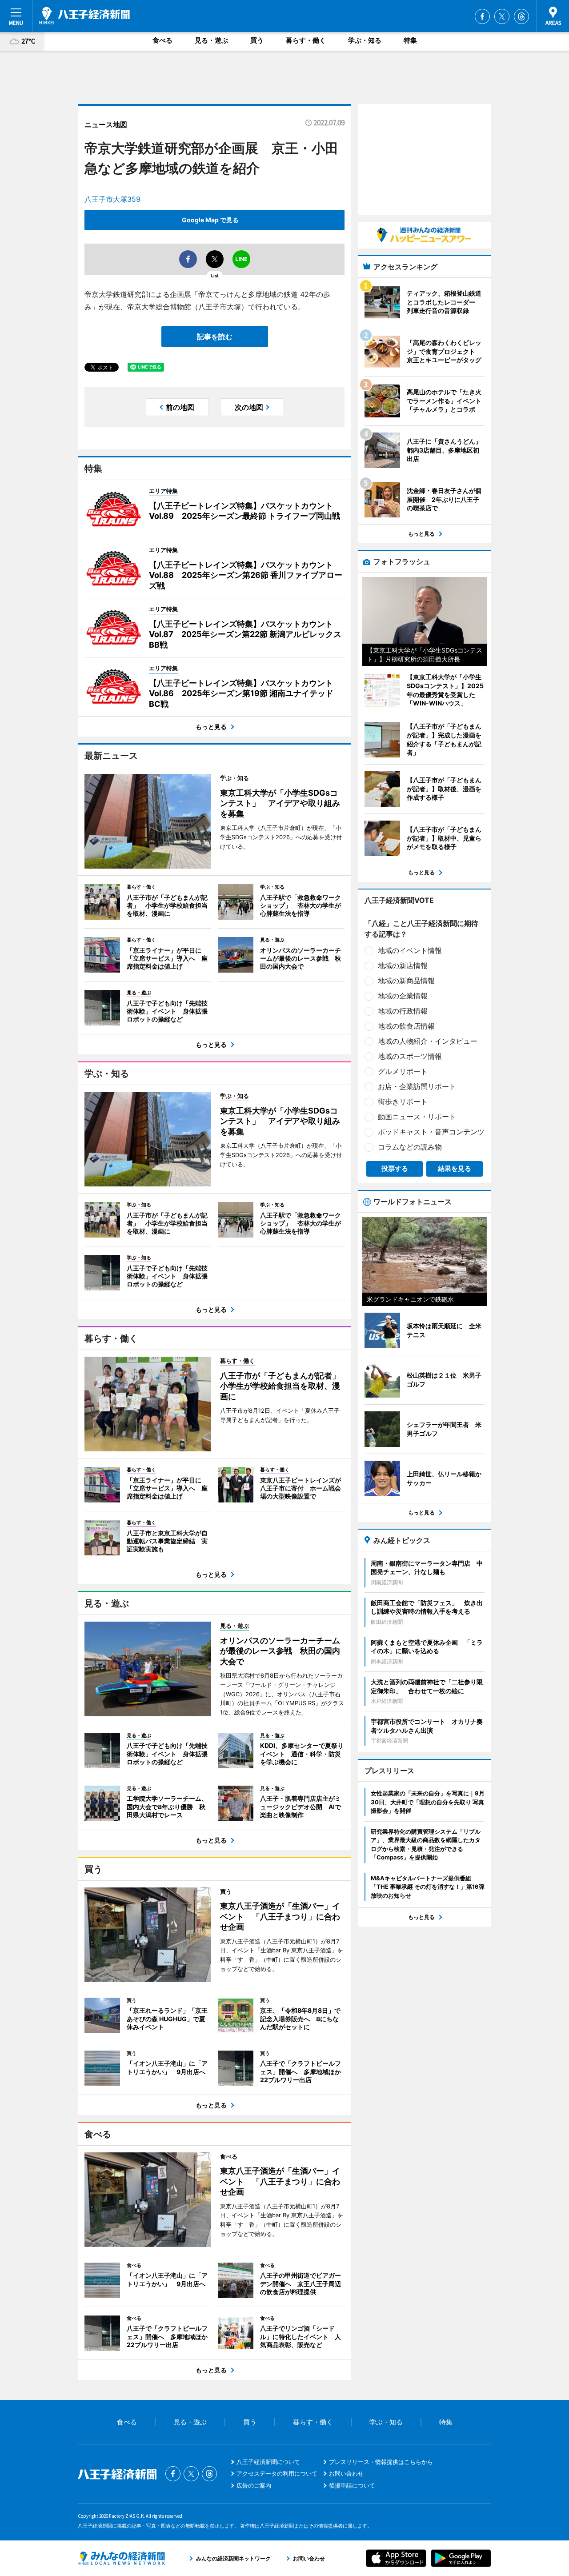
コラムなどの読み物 (410, 1147)
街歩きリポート (403, 1102)
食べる (162, 40)
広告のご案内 (254, 2485)
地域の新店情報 (403, 965)
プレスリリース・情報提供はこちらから (381, 2462)
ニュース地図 (106, 124)
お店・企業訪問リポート (417, 1086)
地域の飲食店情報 (406, 1026)
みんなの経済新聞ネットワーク (121, 2558)
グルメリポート (403, 1071)
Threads (521, 16)
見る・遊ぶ (211, 40)
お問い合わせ (346, 2473)
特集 (410, 40)
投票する (395, 1168)
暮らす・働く (306, 40)
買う (257, 40)
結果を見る (455, 1168)
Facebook (482, 16)
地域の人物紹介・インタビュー (428, 1041)
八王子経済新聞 (84, 16)
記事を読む (215, 337)
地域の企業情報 (403, 996)
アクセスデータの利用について (277, 2473)
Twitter (502, 16)
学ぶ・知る (365, 40)
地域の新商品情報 (406, 981)
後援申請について (352, 2485)
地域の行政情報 (403, 1011)
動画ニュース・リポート (417, 1117)
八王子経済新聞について (268, 2462)
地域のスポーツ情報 (410, 1056)
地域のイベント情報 (410, 950)
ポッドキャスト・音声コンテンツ (431, 1132)
